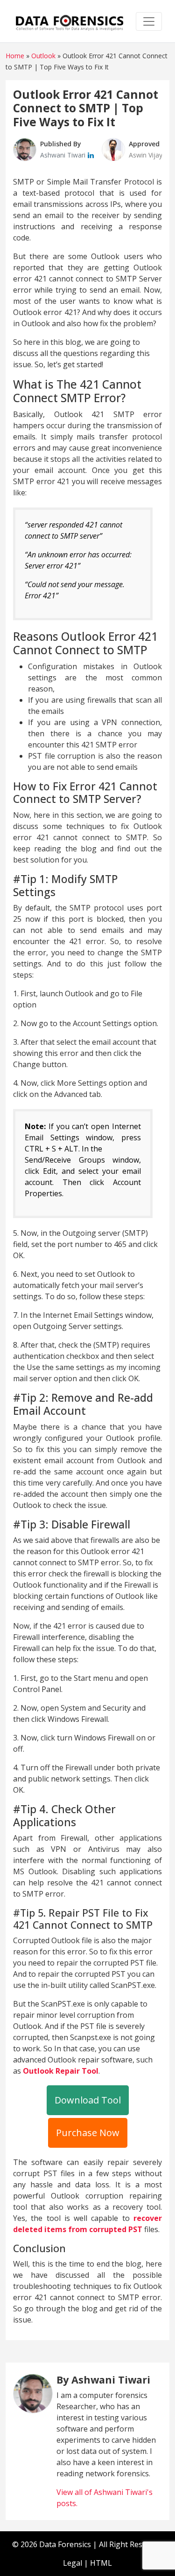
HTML (101, 2563)
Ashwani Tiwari (64, 155)
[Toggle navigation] (149, 21)
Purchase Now (88, 2133)
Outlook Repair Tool (61, 2071)
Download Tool (88, 2100)
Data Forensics (65, 2544)
